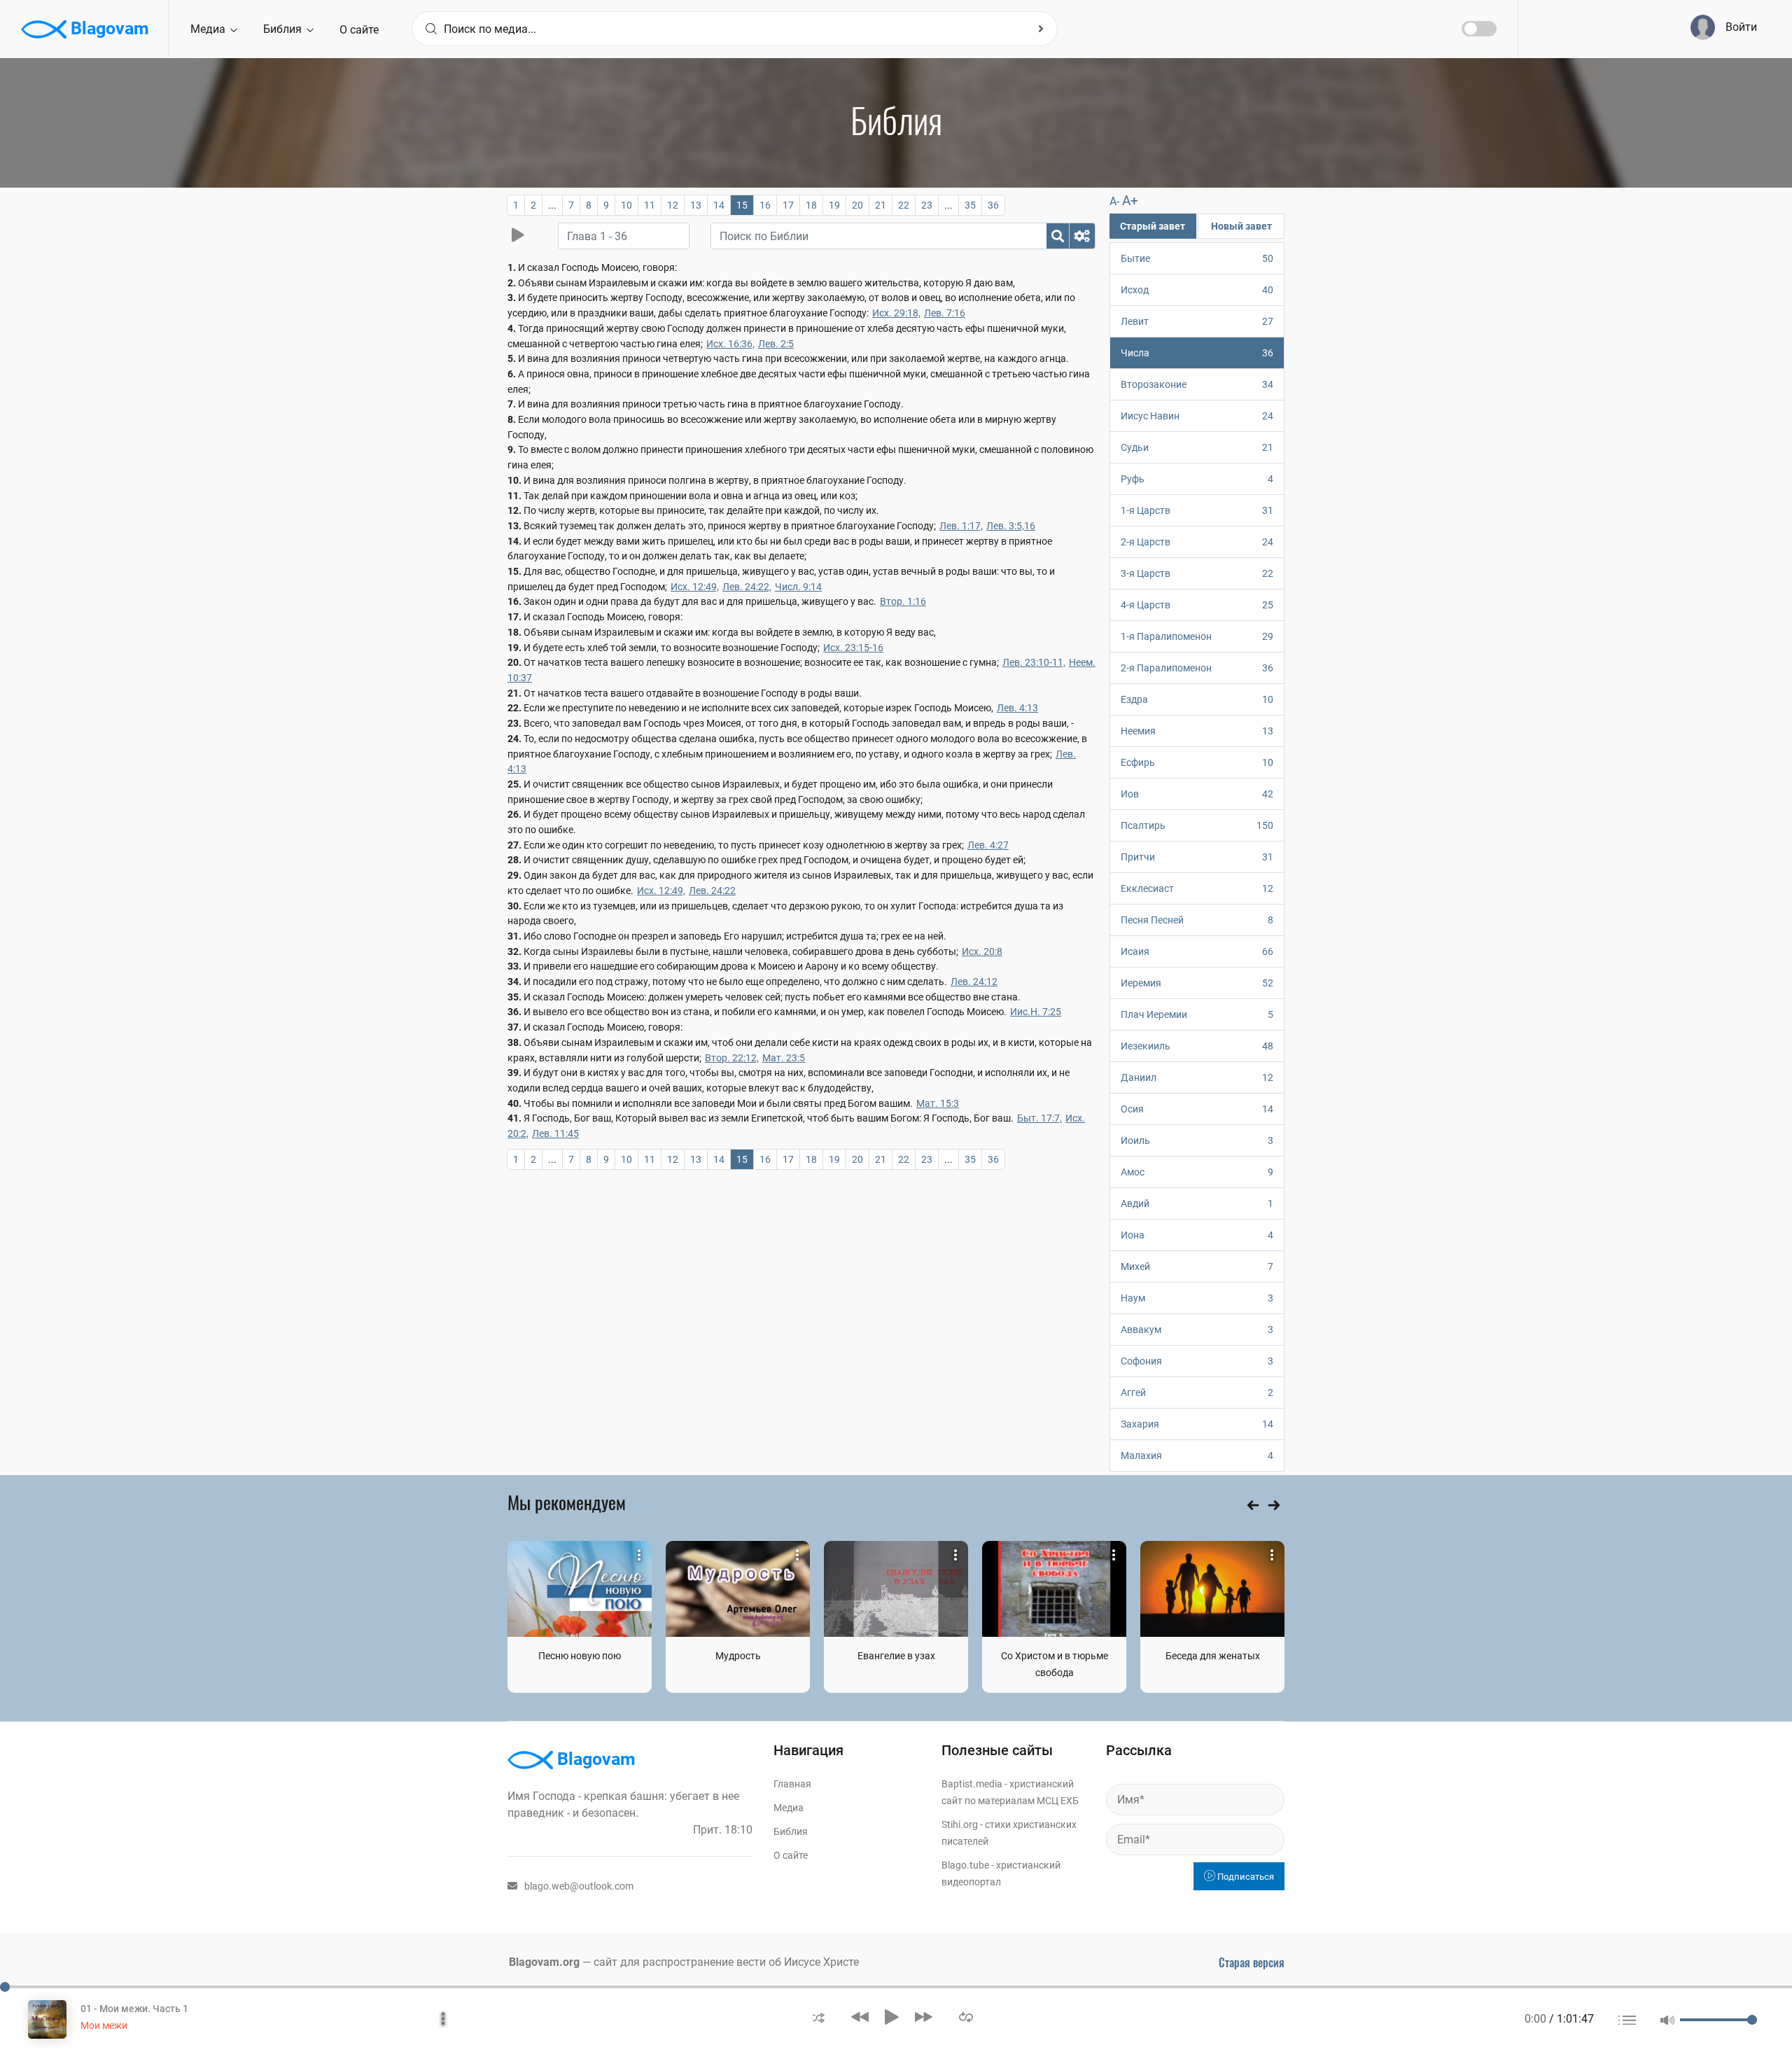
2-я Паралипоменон (1197, 668)
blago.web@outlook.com (579, 1886)
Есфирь (1197, 762)
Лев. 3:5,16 (1011, 526)
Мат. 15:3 (938, 1103)
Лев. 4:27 (988, 845)
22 (904, 205)
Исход (1197, 290)
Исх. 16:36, (730, 344)
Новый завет (1241, 226)
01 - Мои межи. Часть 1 (134, 2009)
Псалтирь (1197, 825)
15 (742, 205)
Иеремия (1197, 983)
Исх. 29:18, (896, 313)
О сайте (359, 30)
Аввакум (1197, 1329)
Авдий (1197, 1203)
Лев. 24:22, (747, 587)
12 (673, 205)
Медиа (209, 29)
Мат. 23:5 (784, 1058)
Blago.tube (965, 1865)
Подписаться (1245, 1877)
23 (927, 205)
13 (696, 205)
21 (881, 205)
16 (765, 205)
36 (993, 205)
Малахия (1197, 1456)
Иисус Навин (1197, 416)
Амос (1197, 1172)
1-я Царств (1197, 510)
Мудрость (738, 1656)
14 (719, 205)
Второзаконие (1197, 384)
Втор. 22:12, (732, 1058)
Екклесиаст (1197, 888)
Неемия (1197, 731)
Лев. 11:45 (555, 1133)
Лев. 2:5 (776, 344)
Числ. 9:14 (798, 587)
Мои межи (104, 2025)
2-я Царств (1197, 542)
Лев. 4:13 (1017, 708)
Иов (1197, 794)
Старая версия (1252, 1962)
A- (1114, 201)
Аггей (1197, 1393)
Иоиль (1197, 1140)
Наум (1197, 1298)
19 (834, 205)
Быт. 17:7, (1039, 1118)
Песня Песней (1197, 920)
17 (788, 205)
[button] (819, 2017)
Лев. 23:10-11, (1034, 662)
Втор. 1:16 (903, 601)
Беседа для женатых (1213, 1656)
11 (650, 205)
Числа (1197, 353)
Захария (1197, 1424)
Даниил (1197, 1077)
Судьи (1197, 447)
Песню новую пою (580, 1656)
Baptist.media (972, 1784)
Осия (1197, 1109)
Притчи (1197, 857)
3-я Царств (1197, 573)
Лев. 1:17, (961, 526)
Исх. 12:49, (695, 587)
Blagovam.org (544, 1962)
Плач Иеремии (1197, 1014)
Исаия (1197, 951)
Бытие (1197, 258)
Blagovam (108, 28)
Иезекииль (1197, 1046)
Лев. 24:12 (974, 982)
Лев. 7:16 (945, 313)
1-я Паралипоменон (1197, 636)
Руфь (1197, 479)
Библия (284, 29)
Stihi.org (960, 1824)
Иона (1197, 1235)
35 (970, 205)
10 (626, 205)
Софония (1197, 1361)
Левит (1197, 321)
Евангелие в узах (896, 1656)
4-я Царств (1197, 605)
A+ (1130, 201)
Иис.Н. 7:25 (1036, 1012)
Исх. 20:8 (982, 951)
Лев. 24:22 (712, 891)
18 (811, 205)
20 (857, 205)
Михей (1197, 1266)
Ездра (1197, 699)
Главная (792, 1784)
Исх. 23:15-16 (853, 648)
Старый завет (1153, 226)
